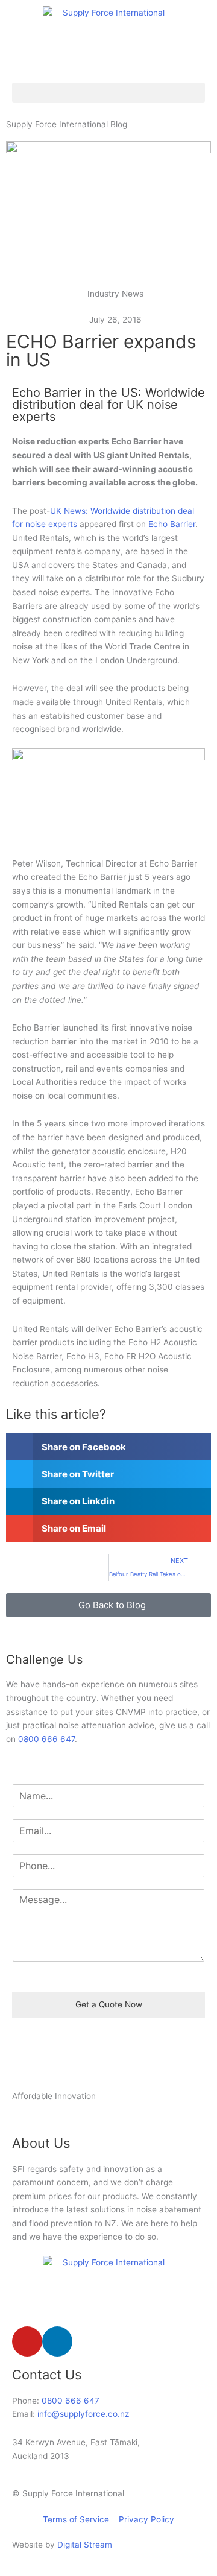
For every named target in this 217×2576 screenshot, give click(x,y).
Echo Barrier (172, 524)
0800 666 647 (46, 1739)
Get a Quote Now (109, 2004)
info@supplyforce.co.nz (83, 2414)
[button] (108, 93)
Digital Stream (85, 2545)
